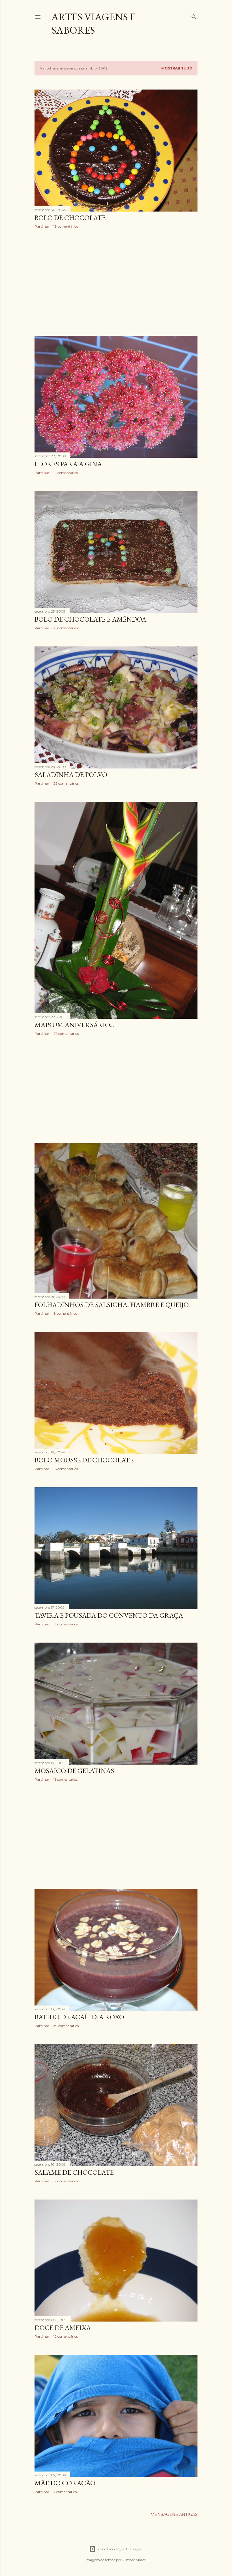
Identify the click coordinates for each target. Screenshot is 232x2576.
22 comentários (66, 783)
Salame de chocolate (74, 2172)
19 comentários (66, 473)
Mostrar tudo (177, 68)
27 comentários (66, 1034)
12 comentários (66, 2336)
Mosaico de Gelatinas (74, 1771)
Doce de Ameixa (63, 2328)
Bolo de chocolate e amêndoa (90, 619)
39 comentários (66, 2026)
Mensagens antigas (174, 2514)
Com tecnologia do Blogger (121, 2549)
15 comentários (65, 1779)
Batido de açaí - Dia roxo (79, 2017)
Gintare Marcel (135, 2560)
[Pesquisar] (194, 16)
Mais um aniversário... (74, 1025)
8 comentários (65, 1313)
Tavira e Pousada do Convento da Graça (109, 1615)
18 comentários (66, 226)
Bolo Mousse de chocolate (84, 1460)
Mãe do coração (65, 2483)
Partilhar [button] (42, 226)
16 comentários (66, 1469)
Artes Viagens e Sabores (94, 23)
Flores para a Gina (68, 464)
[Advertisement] (116, 282)
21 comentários (66, 628)
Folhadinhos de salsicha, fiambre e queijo (112, 1305)
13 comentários (66, 1624)
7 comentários (65, 2492)
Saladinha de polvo (71, 775)
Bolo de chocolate (70, 218)
